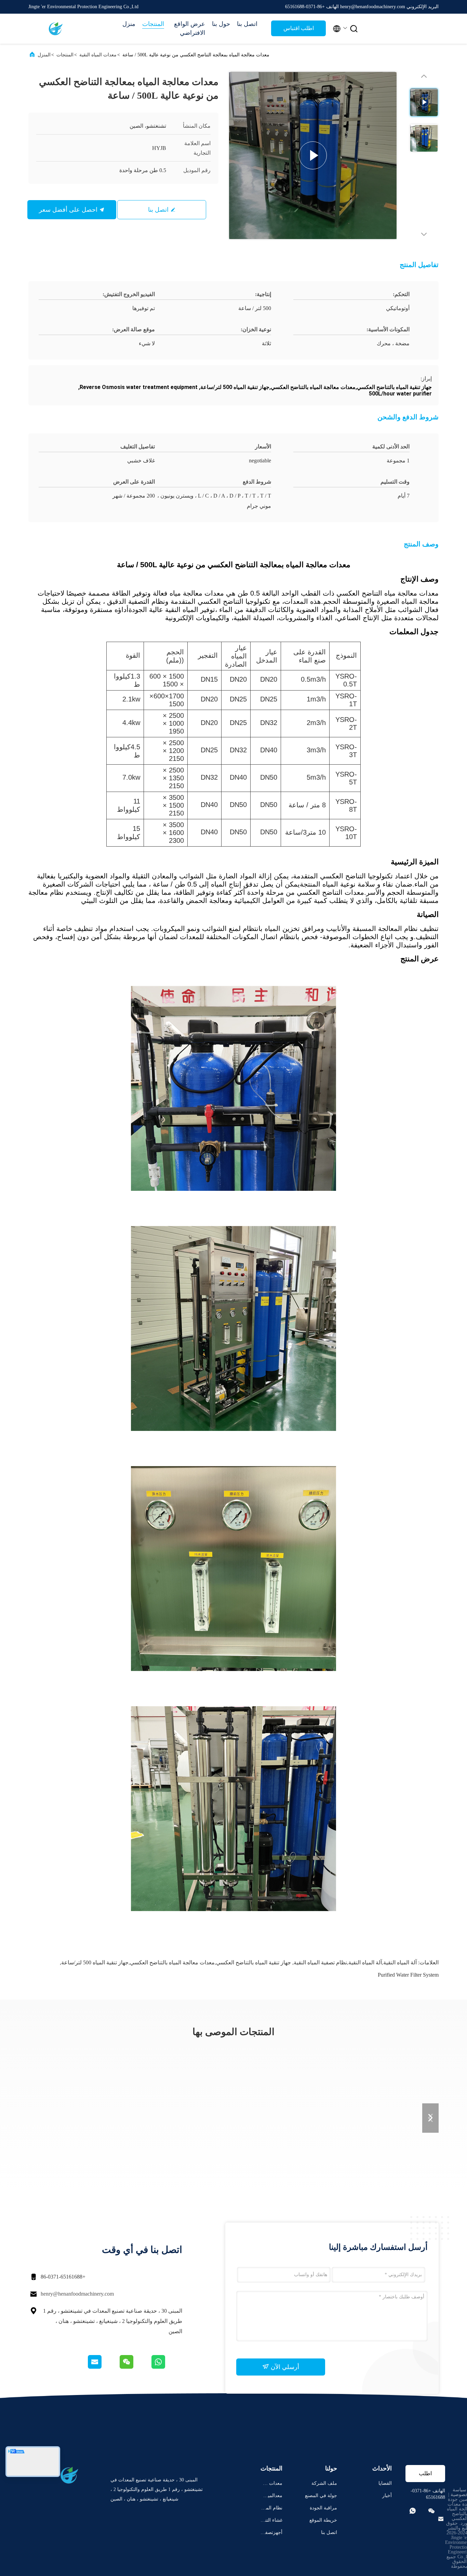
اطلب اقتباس (299, 28)
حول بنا (221, 24)
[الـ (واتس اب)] (166, 2367)
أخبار (387, 2496)
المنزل (44, 55)
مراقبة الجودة (323, 2508)
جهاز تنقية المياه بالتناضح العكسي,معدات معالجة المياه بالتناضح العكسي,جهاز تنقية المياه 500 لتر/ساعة (176, 1962)
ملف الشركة (324, 2483)
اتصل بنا (247, 24)
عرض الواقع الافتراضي (190, 28)
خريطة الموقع (323, 2520)
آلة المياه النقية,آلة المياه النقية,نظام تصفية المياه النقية (355, 1962)
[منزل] (56, 29)
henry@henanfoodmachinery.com (77, 2294)
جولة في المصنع (321, 2496)
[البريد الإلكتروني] (103, 2367)
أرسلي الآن (284, 2367)
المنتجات (153, 24)
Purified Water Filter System (408, 1975)
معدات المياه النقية (98, 55)
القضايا (385, 2483)
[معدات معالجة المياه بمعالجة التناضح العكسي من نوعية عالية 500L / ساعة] (313, 155)
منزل (129, 24)
